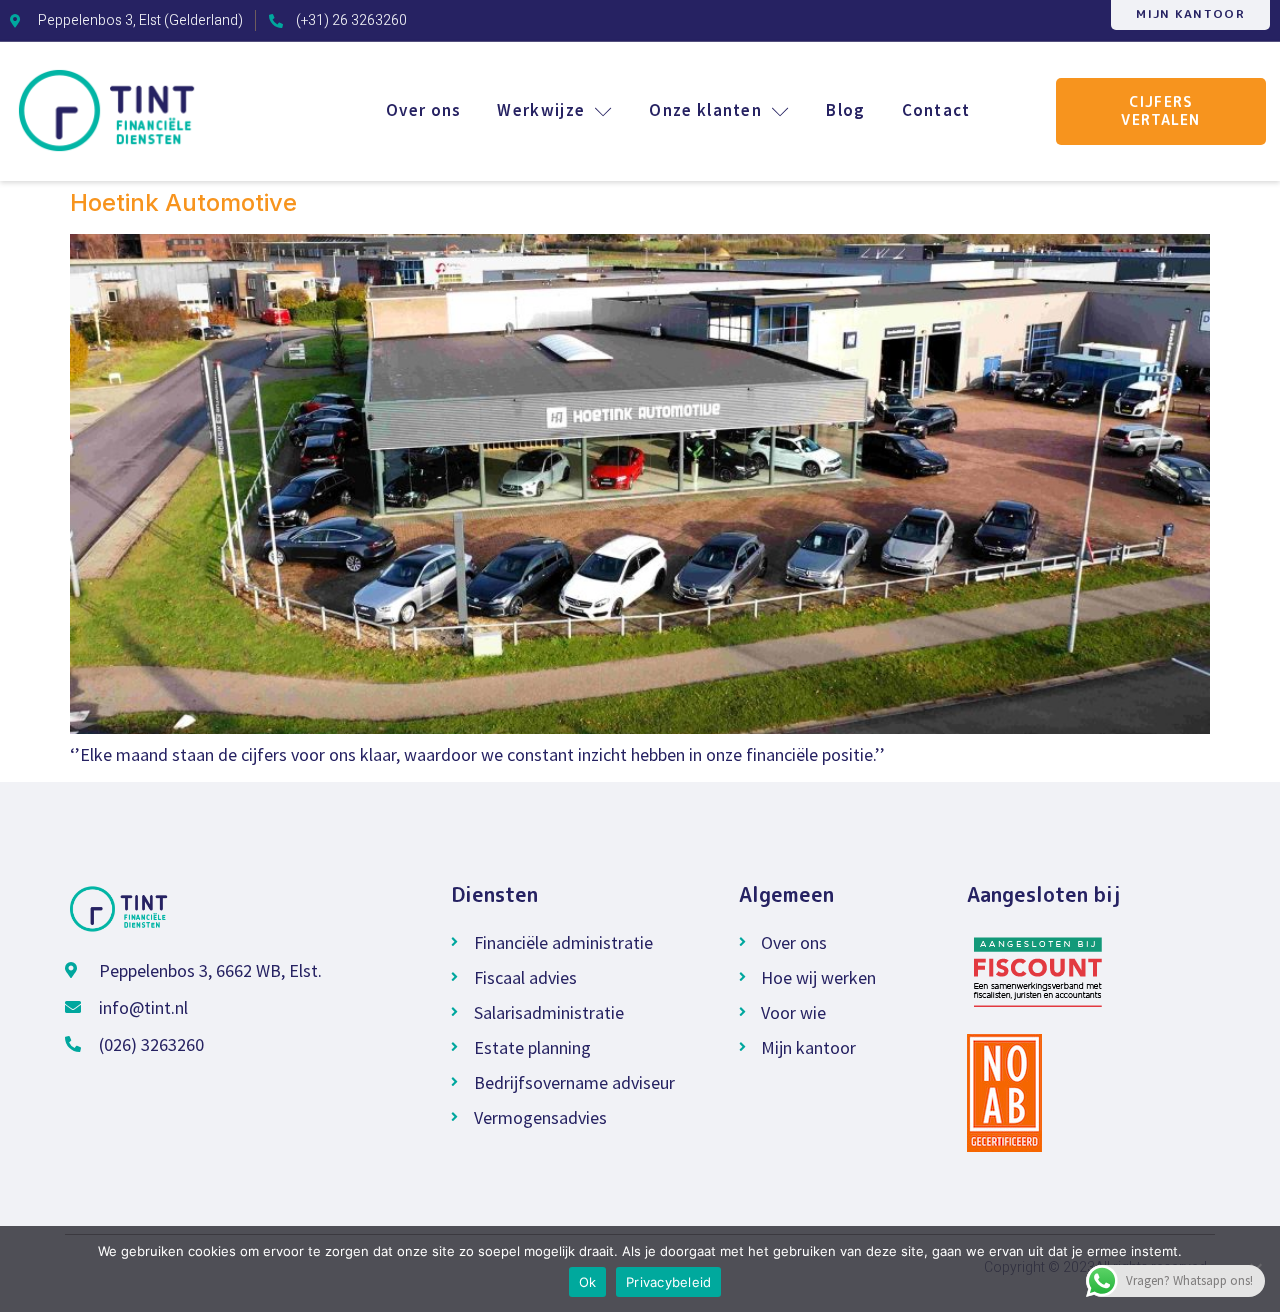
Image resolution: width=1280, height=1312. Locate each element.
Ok (588, 1282)
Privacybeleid (668, 1282)
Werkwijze (541, 110)
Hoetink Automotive (183, 202)
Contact (936, 110)
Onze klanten (705, 110)
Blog (845, 110)
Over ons (423, 110)
